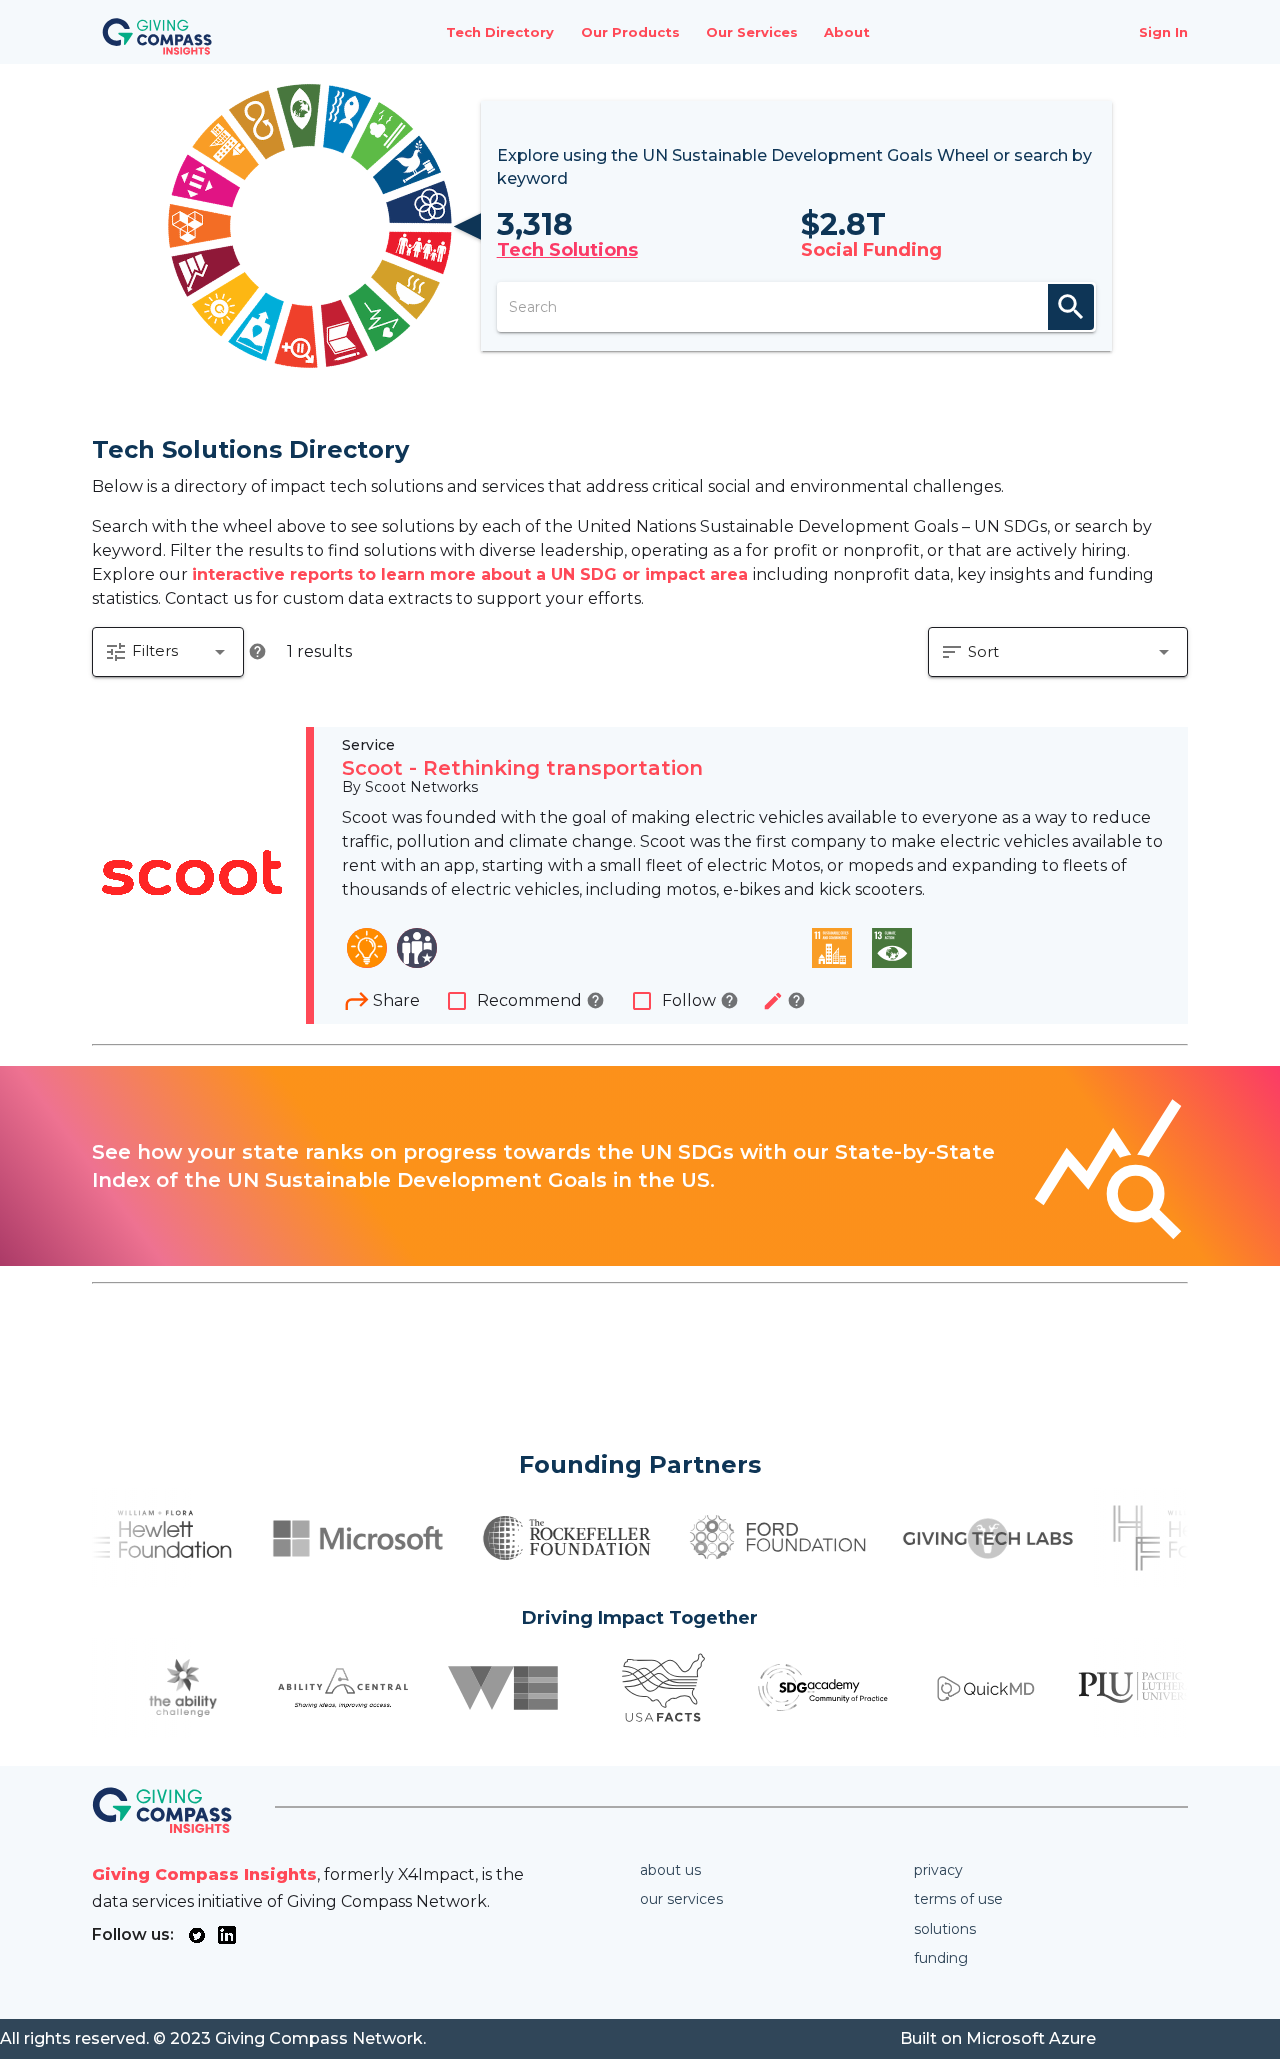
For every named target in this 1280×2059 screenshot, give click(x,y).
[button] (168, 652)
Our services (681, 1899)
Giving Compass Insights (204, 1874)
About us (670, 1870)
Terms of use (958, 1899)
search (1071, 307)
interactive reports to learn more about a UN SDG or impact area (472, 574)
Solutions (945, 1929)
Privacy (938, 1870)
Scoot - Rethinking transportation (522, 768)
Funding (941, 1958)
